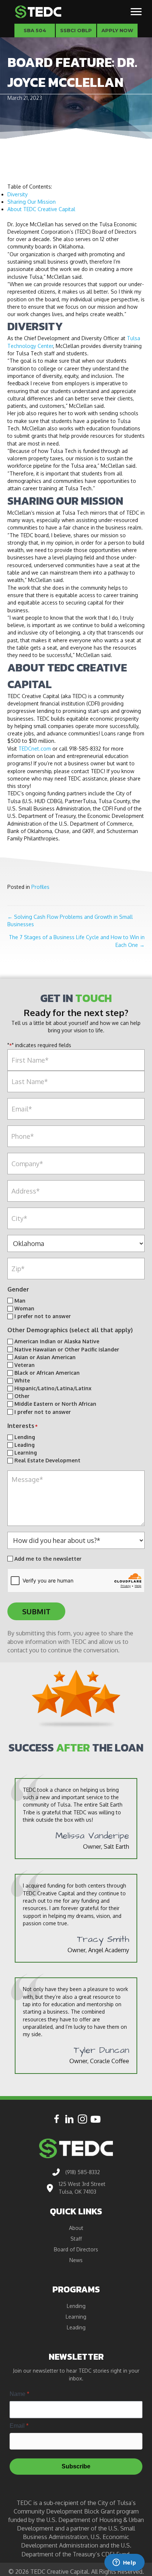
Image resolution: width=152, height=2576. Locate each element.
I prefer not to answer (43, 1316)
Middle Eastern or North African (55, 1404)
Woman (24, 1308)
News (76, 2260)
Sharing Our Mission (32, 202)
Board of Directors (76, 2250)
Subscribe (76, 2466)
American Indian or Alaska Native (57, 1341)
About (76, 2228)
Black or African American (47, 1373)
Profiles (40, 887)
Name (19, 2394)
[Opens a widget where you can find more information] (124, 2563)
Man (20, 1301)
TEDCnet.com (35, 749)
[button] (57, 2119)
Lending (25, 1437)
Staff (76, 2239)
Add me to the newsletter (48, 1559)
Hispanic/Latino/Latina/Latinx (53, 1388)
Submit (36, 1611)
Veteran (25, 1365)
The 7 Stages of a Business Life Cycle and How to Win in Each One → (77, 941)
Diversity (18, 194)
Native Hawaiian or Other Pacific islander (67, 1349)
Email (19, 2426)
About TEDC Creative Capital (41, 209)
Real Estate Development (47, 1460)
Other (22, 1396)
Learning (26, 1453)
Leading (25, 1445)
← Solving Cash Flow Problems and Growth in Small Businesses (70, 920)
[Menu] (136, 12)
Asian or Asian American (45, 1357)
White (22, 1380)
